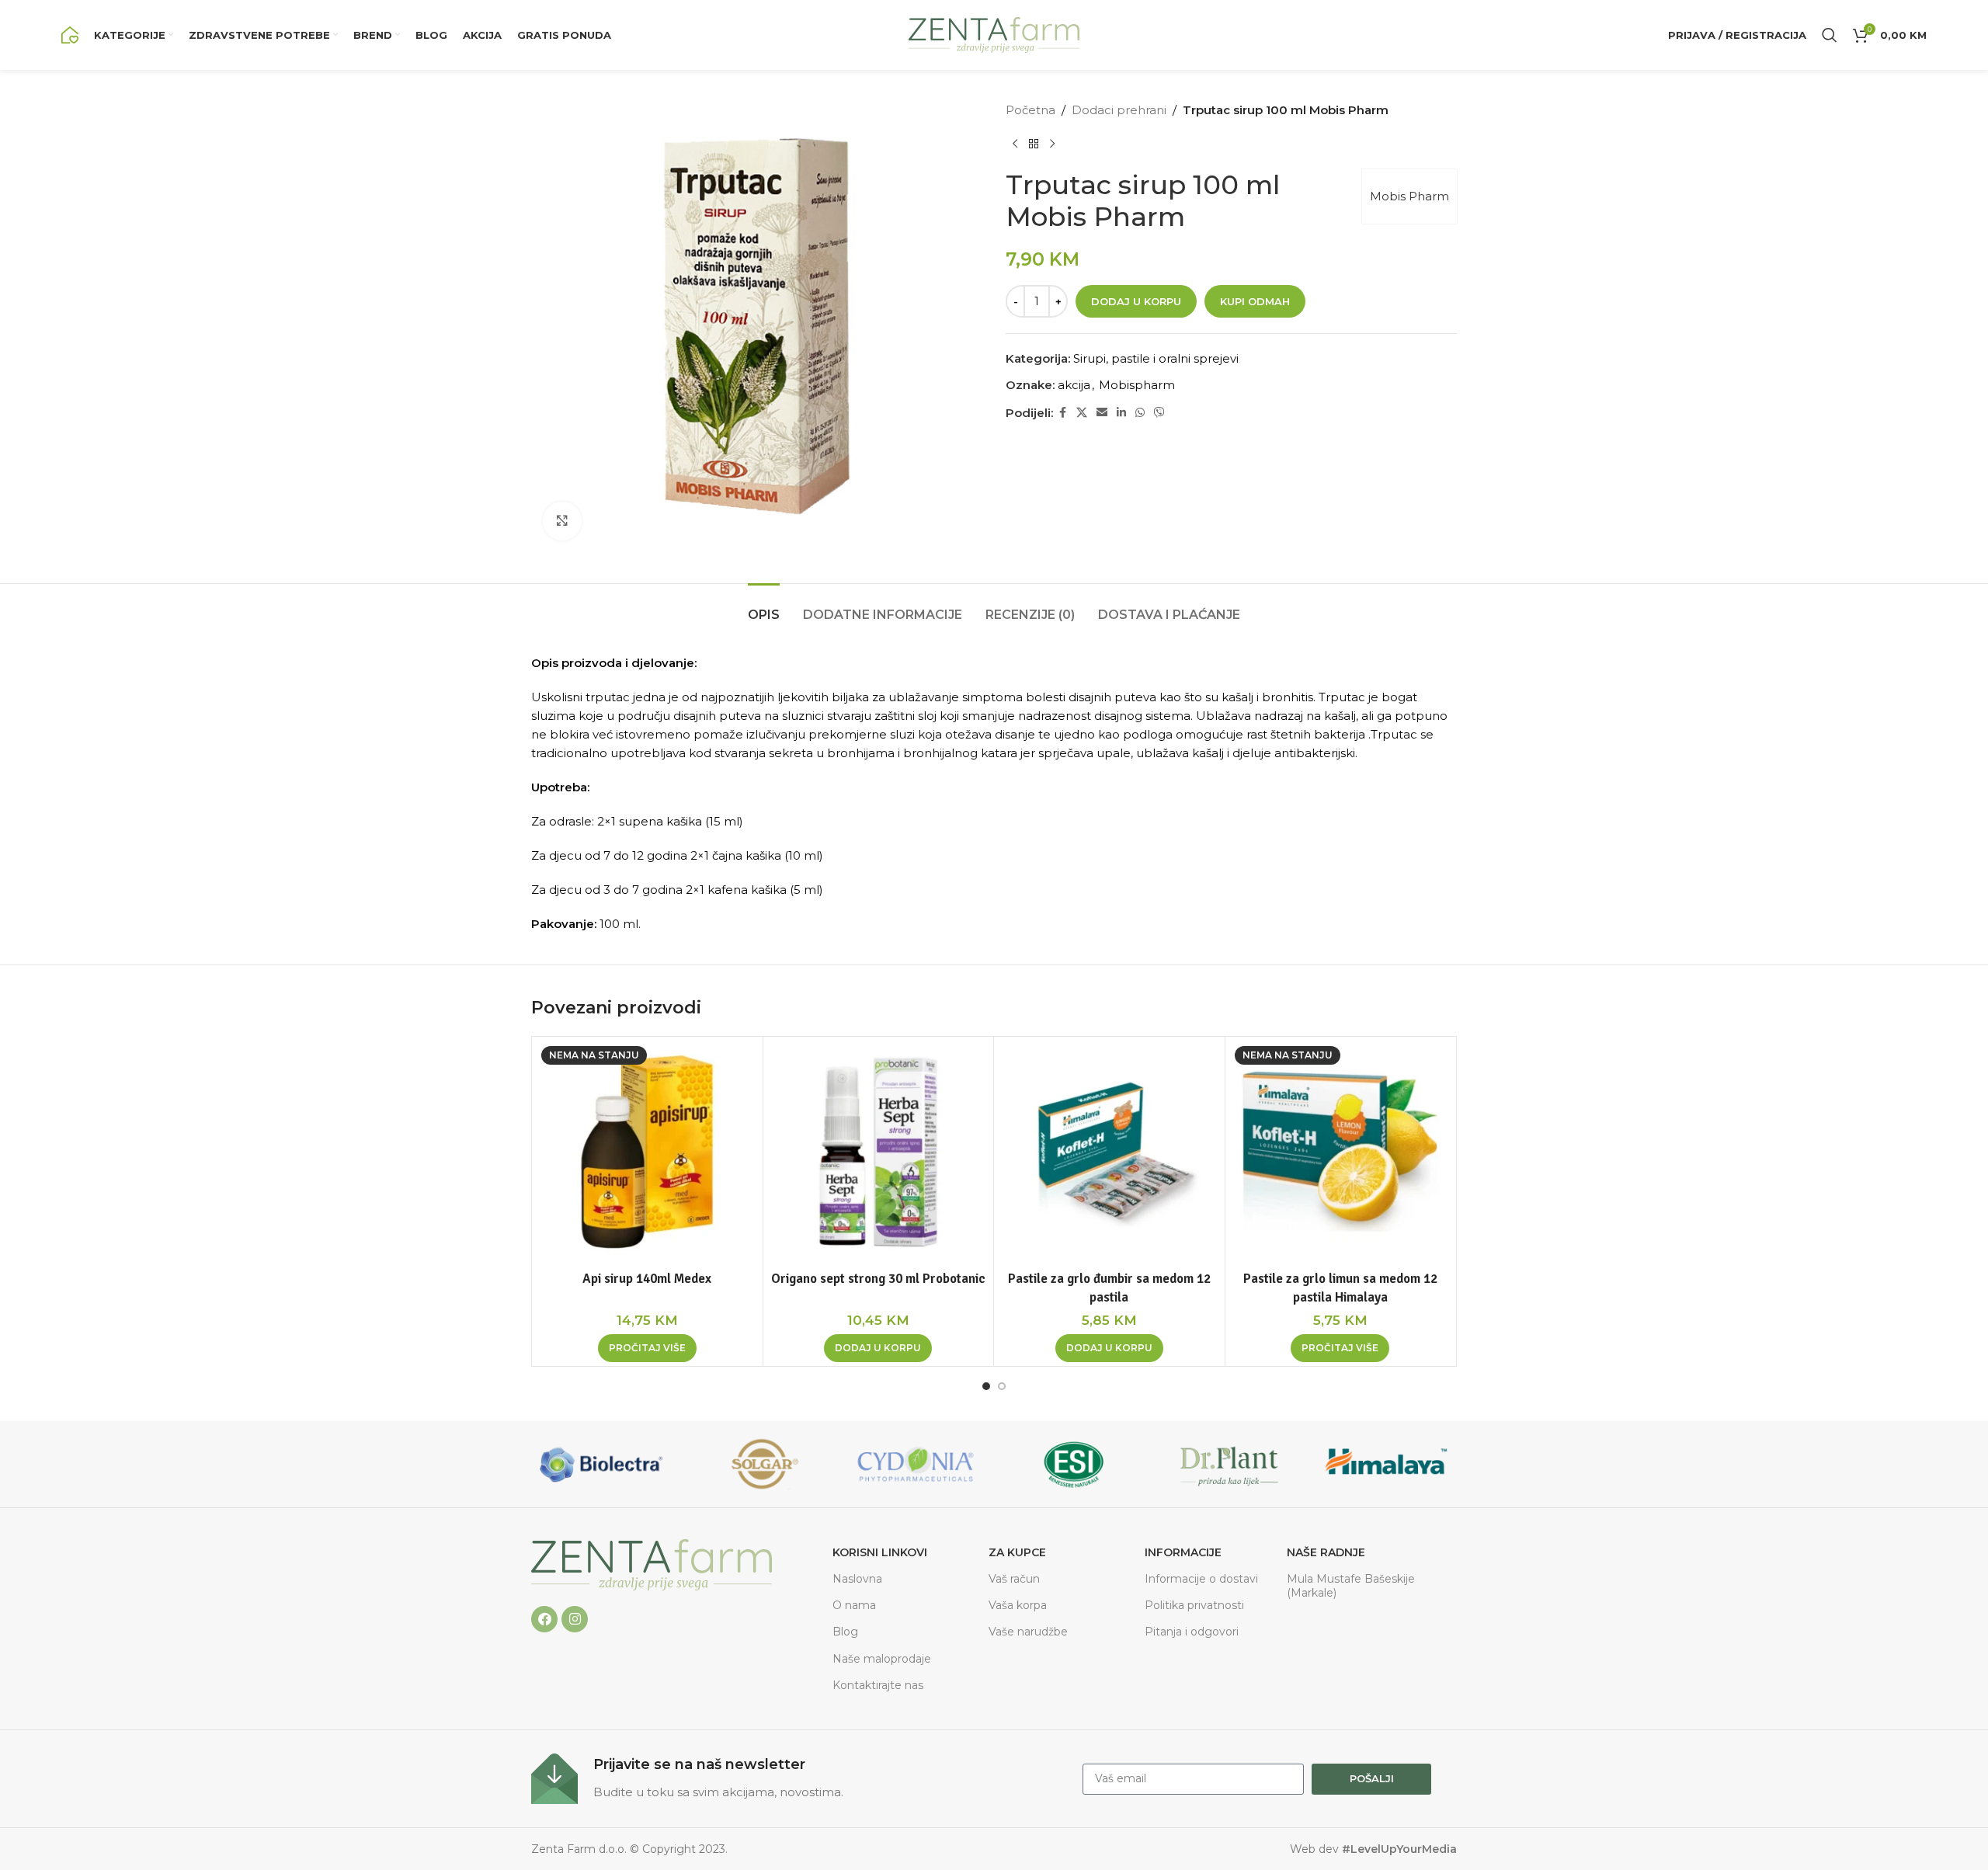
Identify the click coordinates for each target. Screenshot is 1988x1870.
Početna (1030, 110)
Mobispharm (1137, 385)
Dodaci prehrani (1119, 110)
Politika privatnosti (1194, 1605)
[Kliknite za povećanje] (562, 521)
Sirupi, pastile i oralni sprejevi (1156, 358)
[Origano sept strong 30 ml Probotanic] (879, 1152)
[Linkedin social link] (1121, 413)
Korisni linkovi (880, 1552)
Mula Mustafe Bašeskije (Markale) (1351, 1586)
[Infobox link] (799, 1779)
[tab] (764, 607)
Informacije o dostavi (1201, 1579)
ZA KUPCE (1017, 1552)
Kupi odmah (1255, 301)
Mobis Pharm (1409, 196)
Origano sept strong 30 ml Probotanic (878, 1279)
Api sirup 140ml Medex (647, 1279)
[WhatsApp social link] (1140, 413)
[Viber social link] (1159, 413)
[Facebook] (544, 1619)
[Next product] (1052, 144)
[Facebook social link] (1062, 413)
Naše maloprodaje (882, 1659)
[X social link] (1082, 413)
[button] (878, 1348)
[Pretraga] (1830, 35)
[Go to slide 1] (986, 1386)
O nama (854, 1605)
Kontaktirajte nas (878, 1685)
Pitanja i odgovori (1192, 1632)
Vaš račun (1014, 1579)
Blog (845, 1632)
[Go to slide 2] (1002, 1386)
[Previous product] (1015, 144)
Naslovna (857, 1579)
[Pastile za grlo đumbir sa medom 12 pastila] (1109, 1152)
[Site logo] (70, 34)
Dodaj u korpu (1136, 301)
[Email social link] (1102, 413)
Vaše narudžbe (1028, 1632)
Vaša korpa (1018, 1605)
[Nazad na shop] (1034, 144)
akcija (1074, 385)
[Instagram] (575, 1619)
